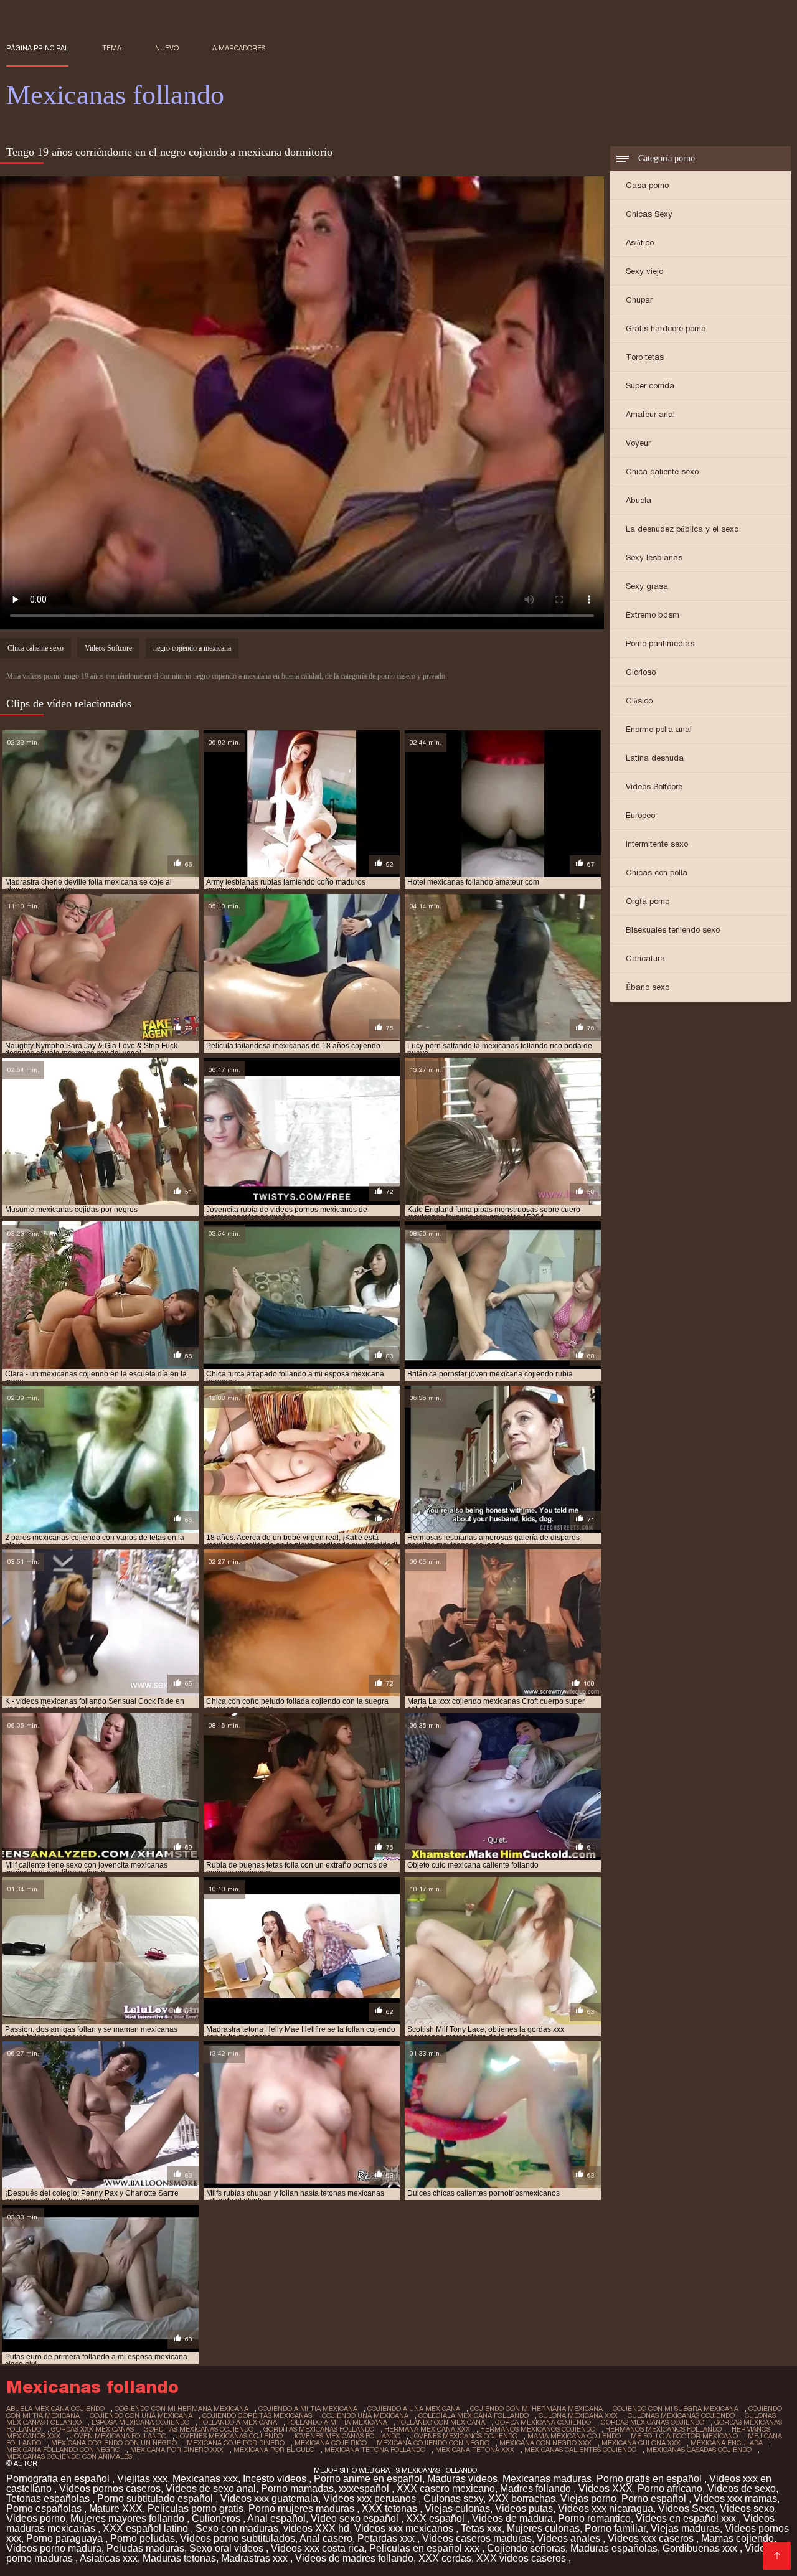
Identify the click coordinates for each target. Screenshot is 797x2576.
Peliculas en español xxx (426, 2548)
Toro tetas (645, 357)
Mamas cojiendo (738, 2538)
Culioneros (217, 2518)
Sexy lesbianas (654, 557)
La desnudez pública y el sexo (682, 529)
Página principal (37, 48)
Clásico (639, 701)
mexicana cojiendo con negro (433, 2443)
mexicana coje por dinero (236, 2443)
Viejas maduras (685, 2528)
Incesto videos (276, 2479)
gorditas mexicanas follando (319, 2429)
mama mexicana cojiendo (574, 2436)
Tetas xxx (481, 2528)
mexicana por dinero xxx (177, 2450)
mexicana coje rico (331, 2443)
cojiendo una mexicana (365, 2415)
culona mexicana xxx (578, 2415)
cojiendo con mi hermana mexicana (536, 2409)
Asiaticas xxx (109, 2558)
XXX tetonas (391, 2508)
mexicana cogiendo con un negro (114, 2443)
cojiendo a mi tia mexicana (308, 2409)
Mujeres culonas (543, 2528)
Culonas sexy (453, 2498)
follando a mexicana (238, 2422)
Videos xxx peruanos (371, 2498)
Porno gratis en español (650, 2479)
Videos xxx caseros (652, 2538)
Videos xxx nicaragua (606, 2508)
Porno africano (670, 2489)
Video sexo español (356, 2518)
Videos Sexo (686, 2508)
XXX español (436, 2518)
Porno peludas (143, 2538)
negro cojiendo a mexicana (192, 648)
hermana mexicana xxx (427, 2429)
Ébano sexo (648, 987)
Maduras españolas (614, 2548)
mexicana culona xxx (641, 2443)
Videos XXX (606, 2489)
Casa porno (647, 185)
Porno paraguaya (66, 2538)
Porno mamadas (297, 2489)
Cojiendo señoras (526, 2548)
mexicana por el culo (274, 2450)
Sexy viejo (644, 271)
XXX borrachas (522, 2498)
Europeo (640, 815)
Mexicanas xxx (205, 2479)
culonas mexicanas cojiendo (681, 2415)
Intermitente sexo (657, 844)
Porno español (655, 2498)
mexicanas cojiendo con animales (69, 2456)
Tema (112, 48)
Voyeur (638, 443)
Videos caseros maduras (477, 2538)
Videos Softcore (654, 787)
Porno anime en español (368, 2479)
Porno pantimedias (660, 643)
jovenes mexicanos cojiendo (464, 2436)
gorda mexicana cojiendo (543, 2422)
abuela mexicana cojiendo (55, 2409)
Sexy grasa (647, 586)
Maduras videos (462, 2479)
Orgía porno (648, 901)
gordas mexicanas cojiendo (653, 2422)
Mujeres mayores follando (129, 2518)
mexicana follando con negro (63, 2450)
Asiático (640, 242)
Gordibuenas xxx (701, 2548)
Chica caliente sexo (662, 472)
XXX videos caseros (522, 2558)
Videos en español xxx (687, 2518)
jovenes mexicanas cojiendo (229, 2436)
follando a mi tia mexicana (337, 2422)
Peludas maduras (145, 2548)
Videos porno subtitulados (238, 2538)
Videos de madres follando (354, 2558)
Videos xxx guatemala (269, 2498)
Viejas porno (588, 2498)
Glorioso (641, 672)
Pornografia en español (59, 2479)
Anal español (276, 2518)
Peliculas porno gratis (196, 2508)
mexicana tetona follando (375, 2450)
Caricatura (645, 958)
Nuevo (167, 48)
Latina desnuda (655, 758)
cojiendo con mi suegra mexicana (676, 2409)
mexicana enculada (727, 2443)
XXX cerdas (445, 2558)
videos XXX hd (316, 2528)
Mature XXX (116, 2508)
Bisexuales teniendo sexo (673, 930)
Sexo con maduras (237, 2528)
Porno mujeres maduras (303, 2508)
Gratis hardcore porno (666, 328)
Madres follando (537, 2489)
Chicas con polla (657, 872)
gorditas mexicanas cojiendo (199, 2429)
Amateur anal (650, 414)
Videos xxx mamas (735, 2498)
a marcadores (239, 48)
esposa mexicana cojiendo (140, 2422)
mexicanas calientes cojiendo (580, 2450)
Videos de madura (512, 2518)
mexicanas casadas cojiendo (699, 2450)
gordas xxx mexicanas (92, 2429)
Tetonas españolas (49, 2498)
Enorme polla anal (659, 729)
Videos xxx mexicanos (405, 2528)
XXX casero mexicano (446, 2489)
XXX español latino (147, 2528)
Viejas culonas (457, 2508)
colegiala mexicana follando (474, 2415)
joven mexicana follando (118, 2436)
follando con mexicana (441, 2422)
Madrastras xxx (256, 2558)
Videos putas (524, 2508)
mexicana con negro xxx (545, 2443)
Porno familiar (615, 2528)
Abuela (639, 500)
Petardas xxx (387, 2538)
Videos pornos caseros (110, 2489)
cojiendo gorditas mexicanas (257, 2415)
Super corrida (650, 386)
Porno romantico (594, 2518)
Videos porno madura (54, 2548)
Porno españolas (45, 2508)
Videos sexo (747, 2508)
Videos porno (36, 2518)
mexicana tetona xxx (475, 2450)
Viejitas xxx (142, 2479)
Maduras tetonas (179, 2558)
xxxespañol (365, 2489)
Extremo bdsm (653, 615)
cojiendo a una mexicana (414, 2409)
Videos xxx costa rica (318, 2548)
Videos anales (570, 2538)
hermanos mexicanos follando (663, 2429)
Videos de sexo (742, 2489)
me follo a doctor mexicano (684, 2436)
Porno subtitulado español (156, 2498)
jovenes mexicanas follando (347, 2436)
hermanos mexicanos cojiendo (538, 2429)
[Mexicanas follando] (777, 2556)
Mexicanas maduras (547, 2479)
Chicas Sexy (649, 214)
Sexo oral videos (228, 2548)
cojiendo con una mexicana (141, 2415)
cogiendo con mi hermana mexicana (182, 2409)
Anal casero (326, 2538)
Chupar (639, 300)
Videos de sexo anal (211, 2489)
